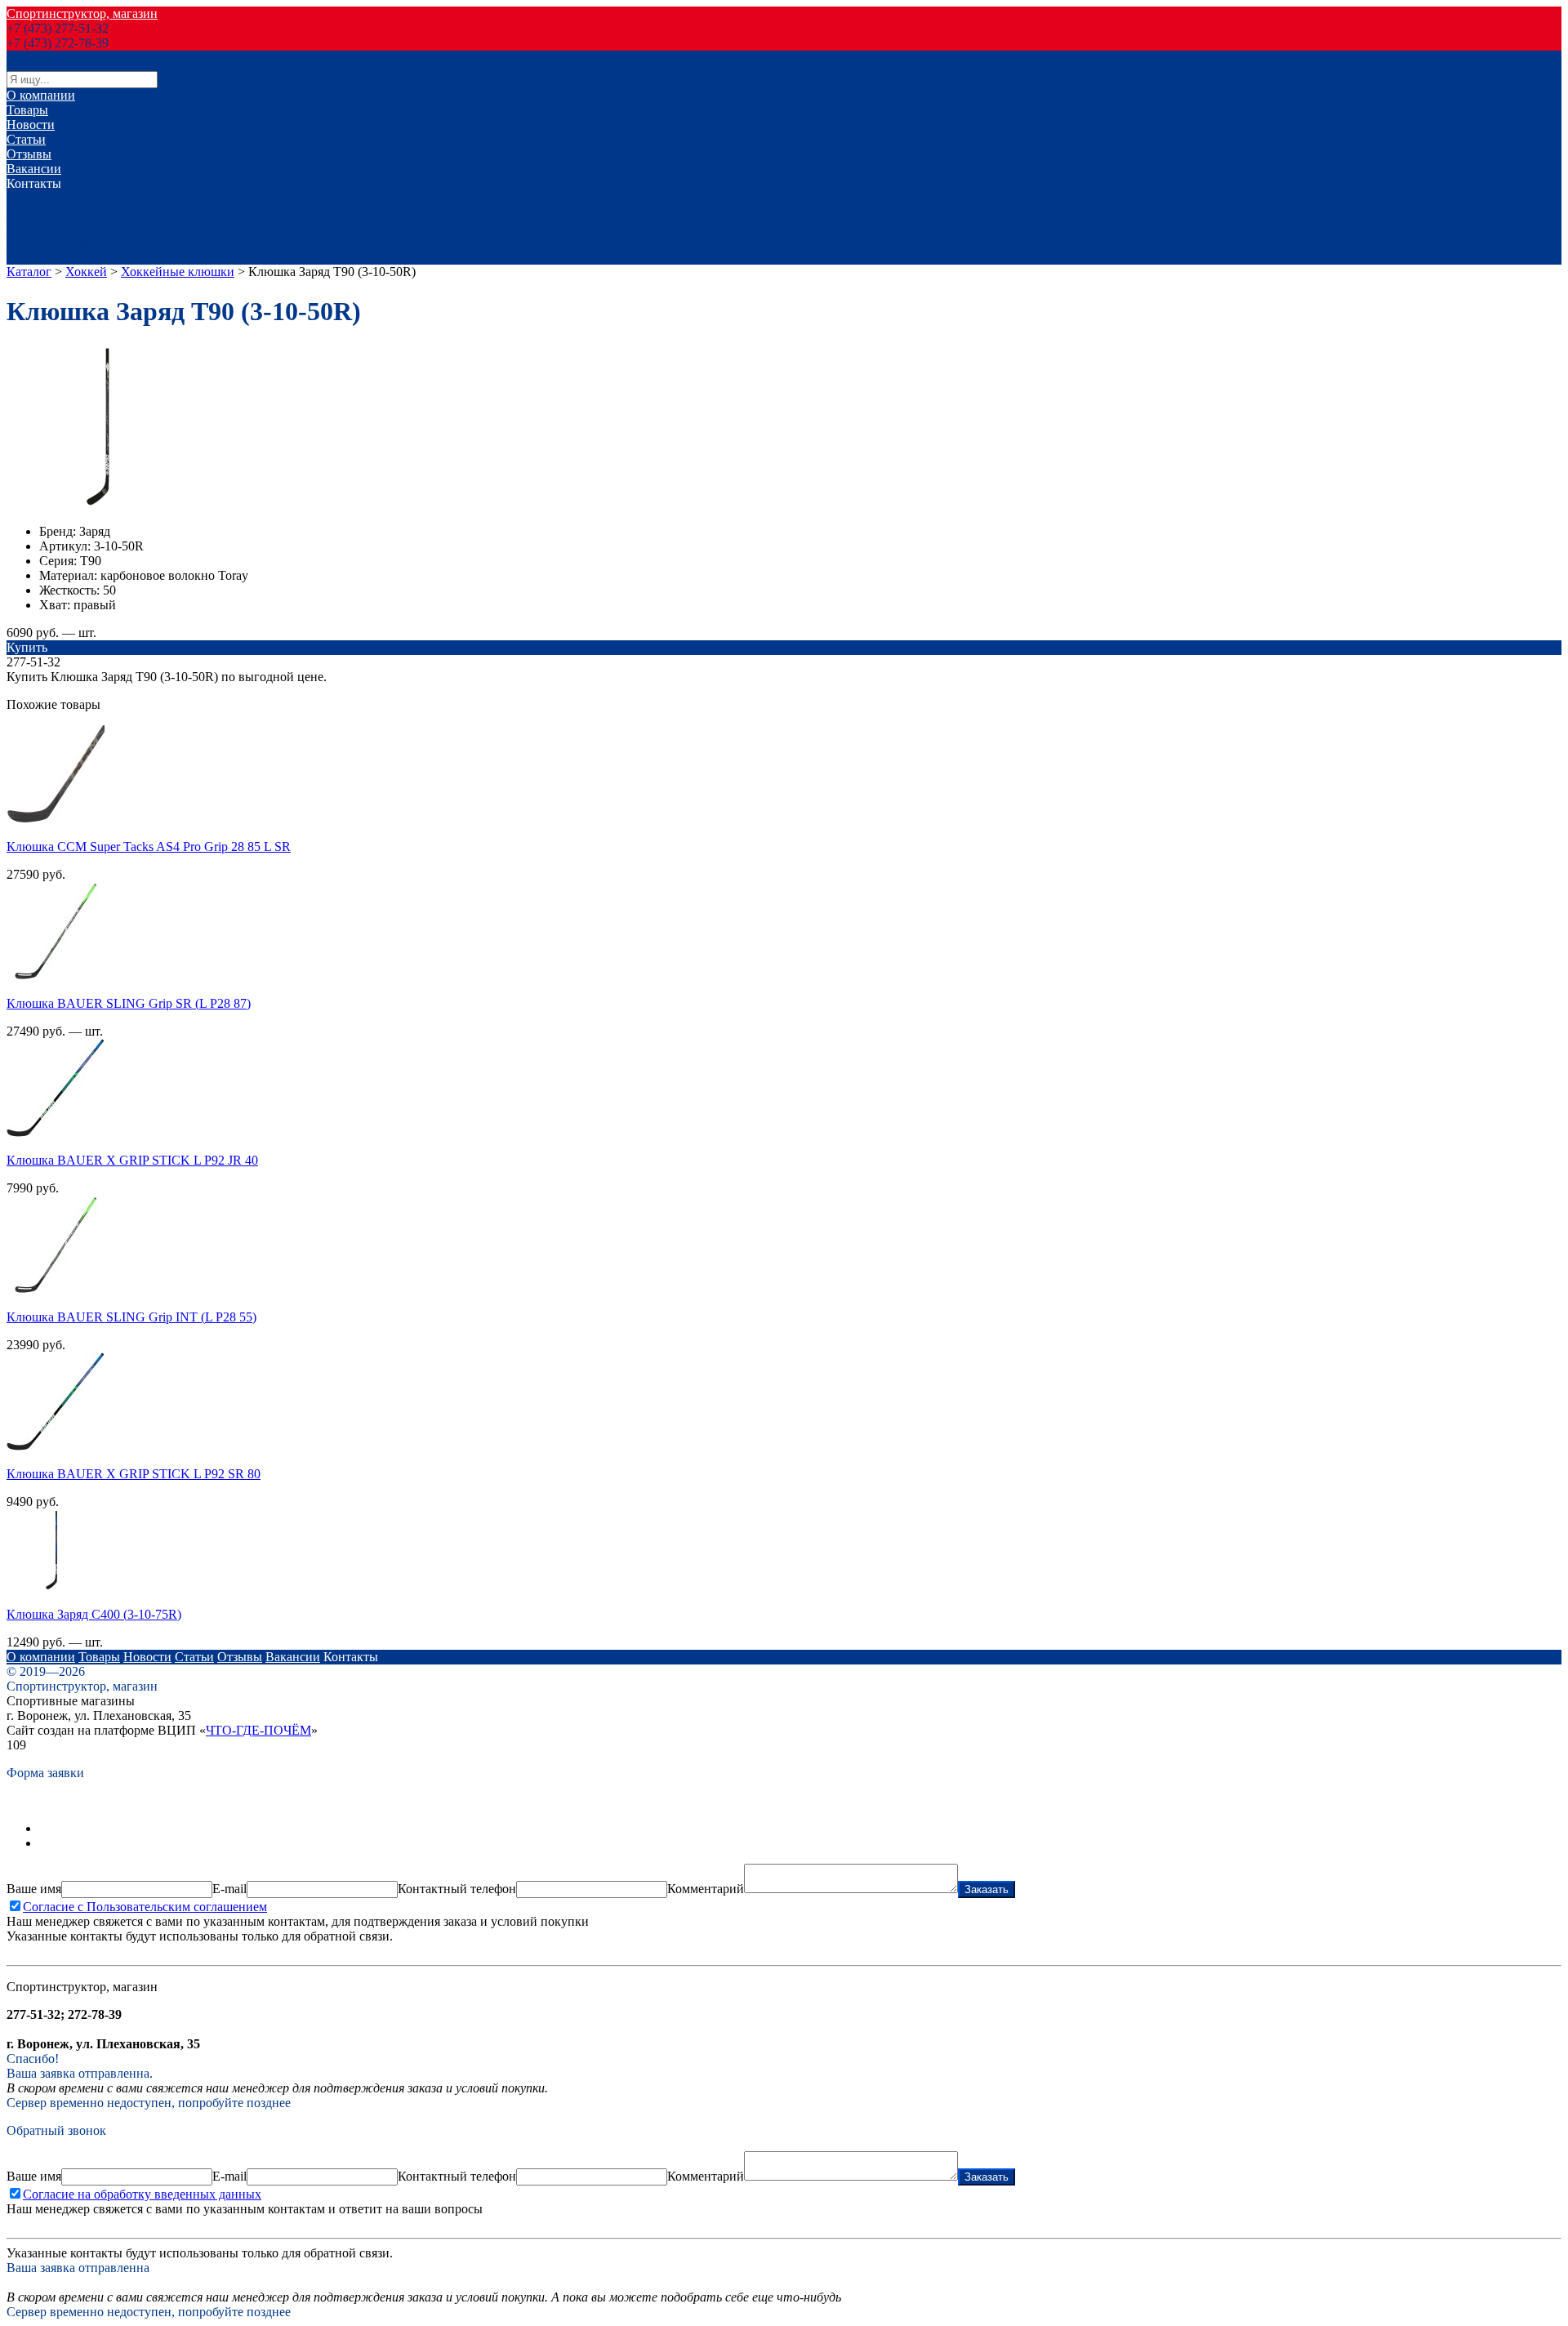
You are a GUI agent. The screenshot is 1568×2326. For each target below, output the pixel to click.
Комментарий (706, 1889)
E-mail (229, 1889)
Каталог (29, 272)
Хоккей (86, 272)
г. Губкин (32, 257)
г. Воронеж (37, 198)
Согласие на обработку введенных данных (142, 2194)
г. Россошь (36, 227)
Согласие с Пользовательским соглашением (145, 1907)
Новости (31, 125)
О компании (41, 95)
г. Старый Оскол (52, 242)
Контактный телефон (457, 1889)
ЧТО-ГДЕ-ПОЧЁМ (258, 1730)
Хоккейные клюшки (178, 272)
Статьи (26, 139)
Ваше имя (34, 1889)
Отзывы (29, 154)
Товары (27, 110)
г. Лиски (30, 213)
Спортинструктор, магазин (82, 13)
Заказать (987, 1889)
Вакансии (34, 169)
